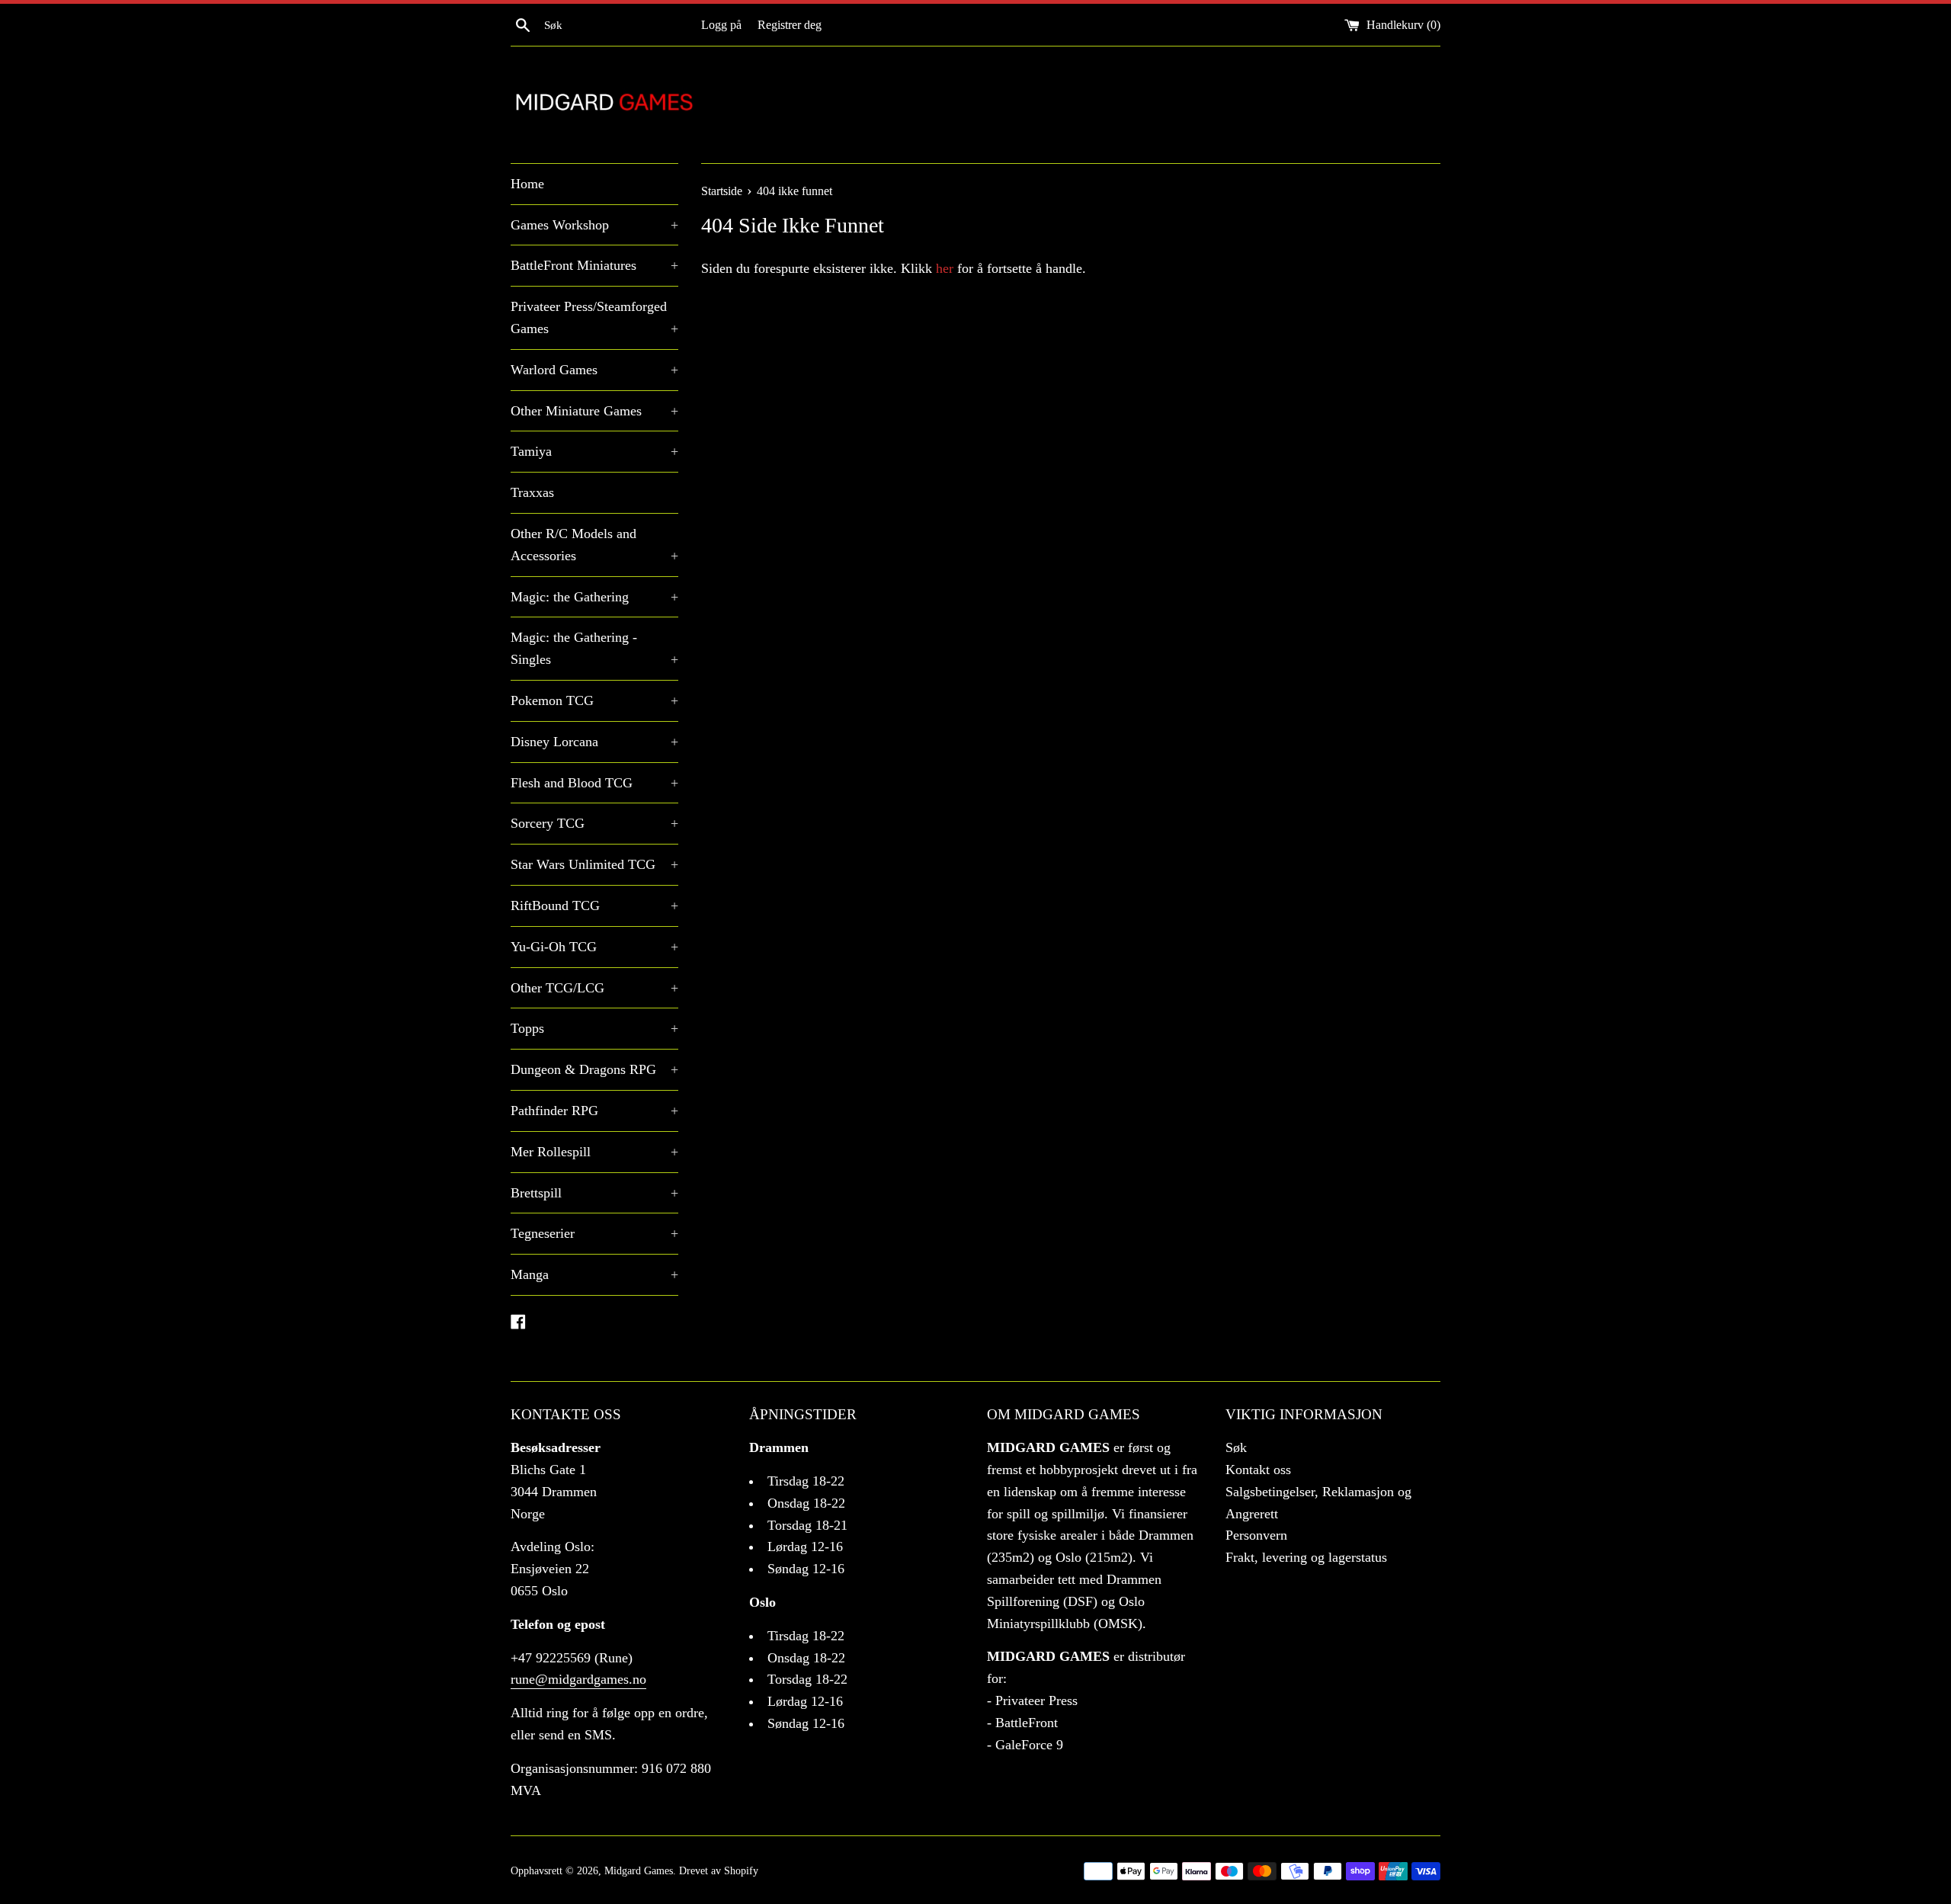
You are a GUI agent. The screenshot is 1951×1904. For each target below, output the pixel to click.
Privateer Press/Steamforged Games (594, 317)
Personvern (1256, 1535)
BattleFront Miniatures (594, 265)
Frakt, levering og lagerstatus (1306, 1557)
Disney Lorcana (594, 742)
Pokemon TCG (594, 700)
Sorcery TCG (594, 823)
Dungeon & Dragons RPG (594, 1069)
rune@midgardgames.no (578, 1679)
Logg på (721, 25)
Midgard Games (639, 1870)
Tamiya (594, 451)
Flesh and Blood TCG (594, 783)
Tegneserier (594, 1233)
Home (527, 184)
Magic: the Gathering (594, 597)
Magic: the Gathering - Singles (594, 648)
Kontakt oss (1258, 1470)
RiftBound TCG (594, 906)
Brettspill (594, 1193)
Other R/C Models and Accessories (594, 545)
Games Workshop (594, 225)
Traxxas (532, 492)
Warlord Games (594, 370)
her (945, 268)
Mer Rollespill (594, 1152)
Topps (594, 1028)
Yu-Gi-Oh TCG (594, 947)
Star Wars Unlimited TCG (594, 864)
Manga (594, 1274)
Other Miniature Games (594, 411)
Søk (1236, 1447)
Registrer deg (790, 25)
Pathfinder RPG (594, 1111)
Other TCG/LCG (594, 988)
